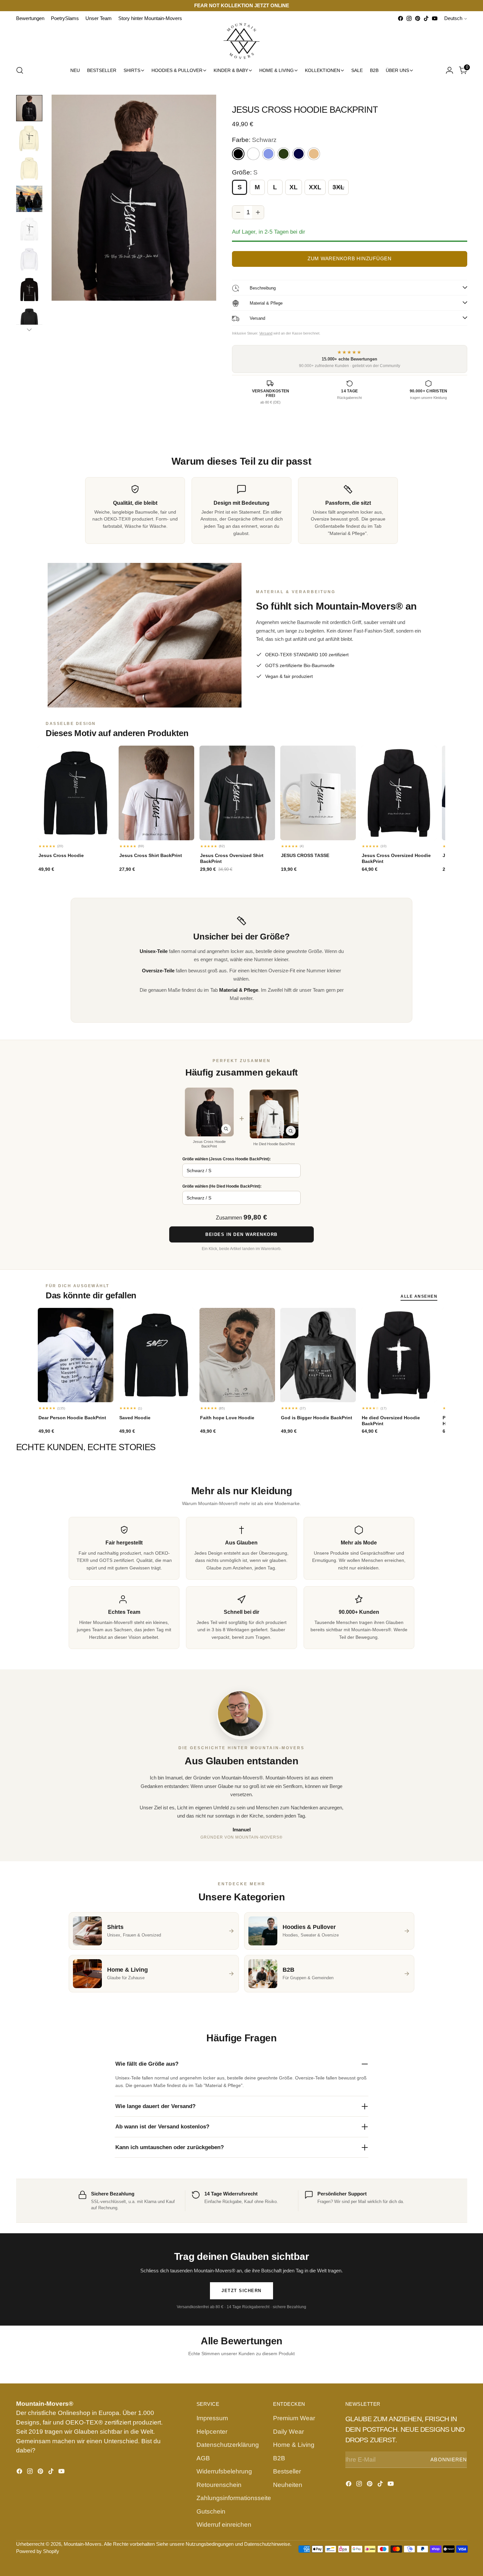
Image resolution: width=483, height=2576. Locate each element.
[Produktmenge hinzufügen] (258, 212)
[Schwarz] (238, 154)
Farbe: (254, 140)
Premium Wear (294, 2418)
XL (294, 187)
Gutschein (211, 2511)
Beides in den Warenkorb (241, 1234)
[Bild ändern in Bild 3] (29, 169)
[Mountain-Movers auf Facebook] (401, 18)
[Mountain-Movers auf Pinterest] (418, 18)
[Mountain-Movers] (241, 41)
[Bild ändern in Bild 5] (29, 229)
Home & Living (294, 2445)
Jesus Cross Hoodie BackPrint (209, 1144)
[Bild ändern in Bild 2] (29, 138)
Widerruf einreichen (224, 2525)
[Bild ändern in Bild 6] (29, 259)
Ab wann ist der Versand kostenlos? (162, 2127)
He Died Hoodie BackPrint (274, 1144)
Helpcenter (212, 2432)
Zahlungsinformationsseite (234, 2498)
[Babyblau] (268, 154)
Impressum (212, 2418)
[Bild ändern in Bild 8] (29, 320)
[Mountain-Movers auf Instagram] (409, 18)
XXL (315, 187)
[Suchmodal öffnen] (20, 70)
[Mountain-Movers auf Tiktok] (426, 18)
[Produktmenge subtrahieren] (238, 212)
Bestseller (287, 2471)
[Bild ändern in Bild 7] (29, 290)
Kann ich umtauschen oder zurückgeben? (170, 2147)
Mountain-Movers (83, 2544)
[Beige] (314, 154)
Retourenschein (219, 2485)
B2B (279, 2458)
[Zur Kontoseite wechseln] (449, 70)
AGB (203, 2458)
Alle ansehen (419, 1296)
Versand (266, 333)
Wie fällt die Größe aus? (147, 2064)
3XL (338, 187)
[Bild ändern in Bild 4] (29, 199)
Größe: (245, 172)
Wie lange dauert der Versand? (155, 2106)
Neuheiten (288, 2485)
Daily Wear (288, 2432)
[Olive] (284, 154)
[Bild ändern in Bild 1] (29, 108)
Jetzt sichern (241, 2291)
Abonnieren (449, 2460)
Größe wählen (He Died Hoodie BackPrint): (222, 1186)
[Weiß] (253, 154)
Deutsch (453, 18)
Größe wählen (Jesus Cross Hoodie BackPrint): (227, 1159)
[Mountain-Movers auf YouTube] (435, 18)
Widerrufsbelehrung (224, 2471)
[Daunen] (29, 330)
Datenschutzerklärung (228, 2445)
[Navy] (299, 154)
